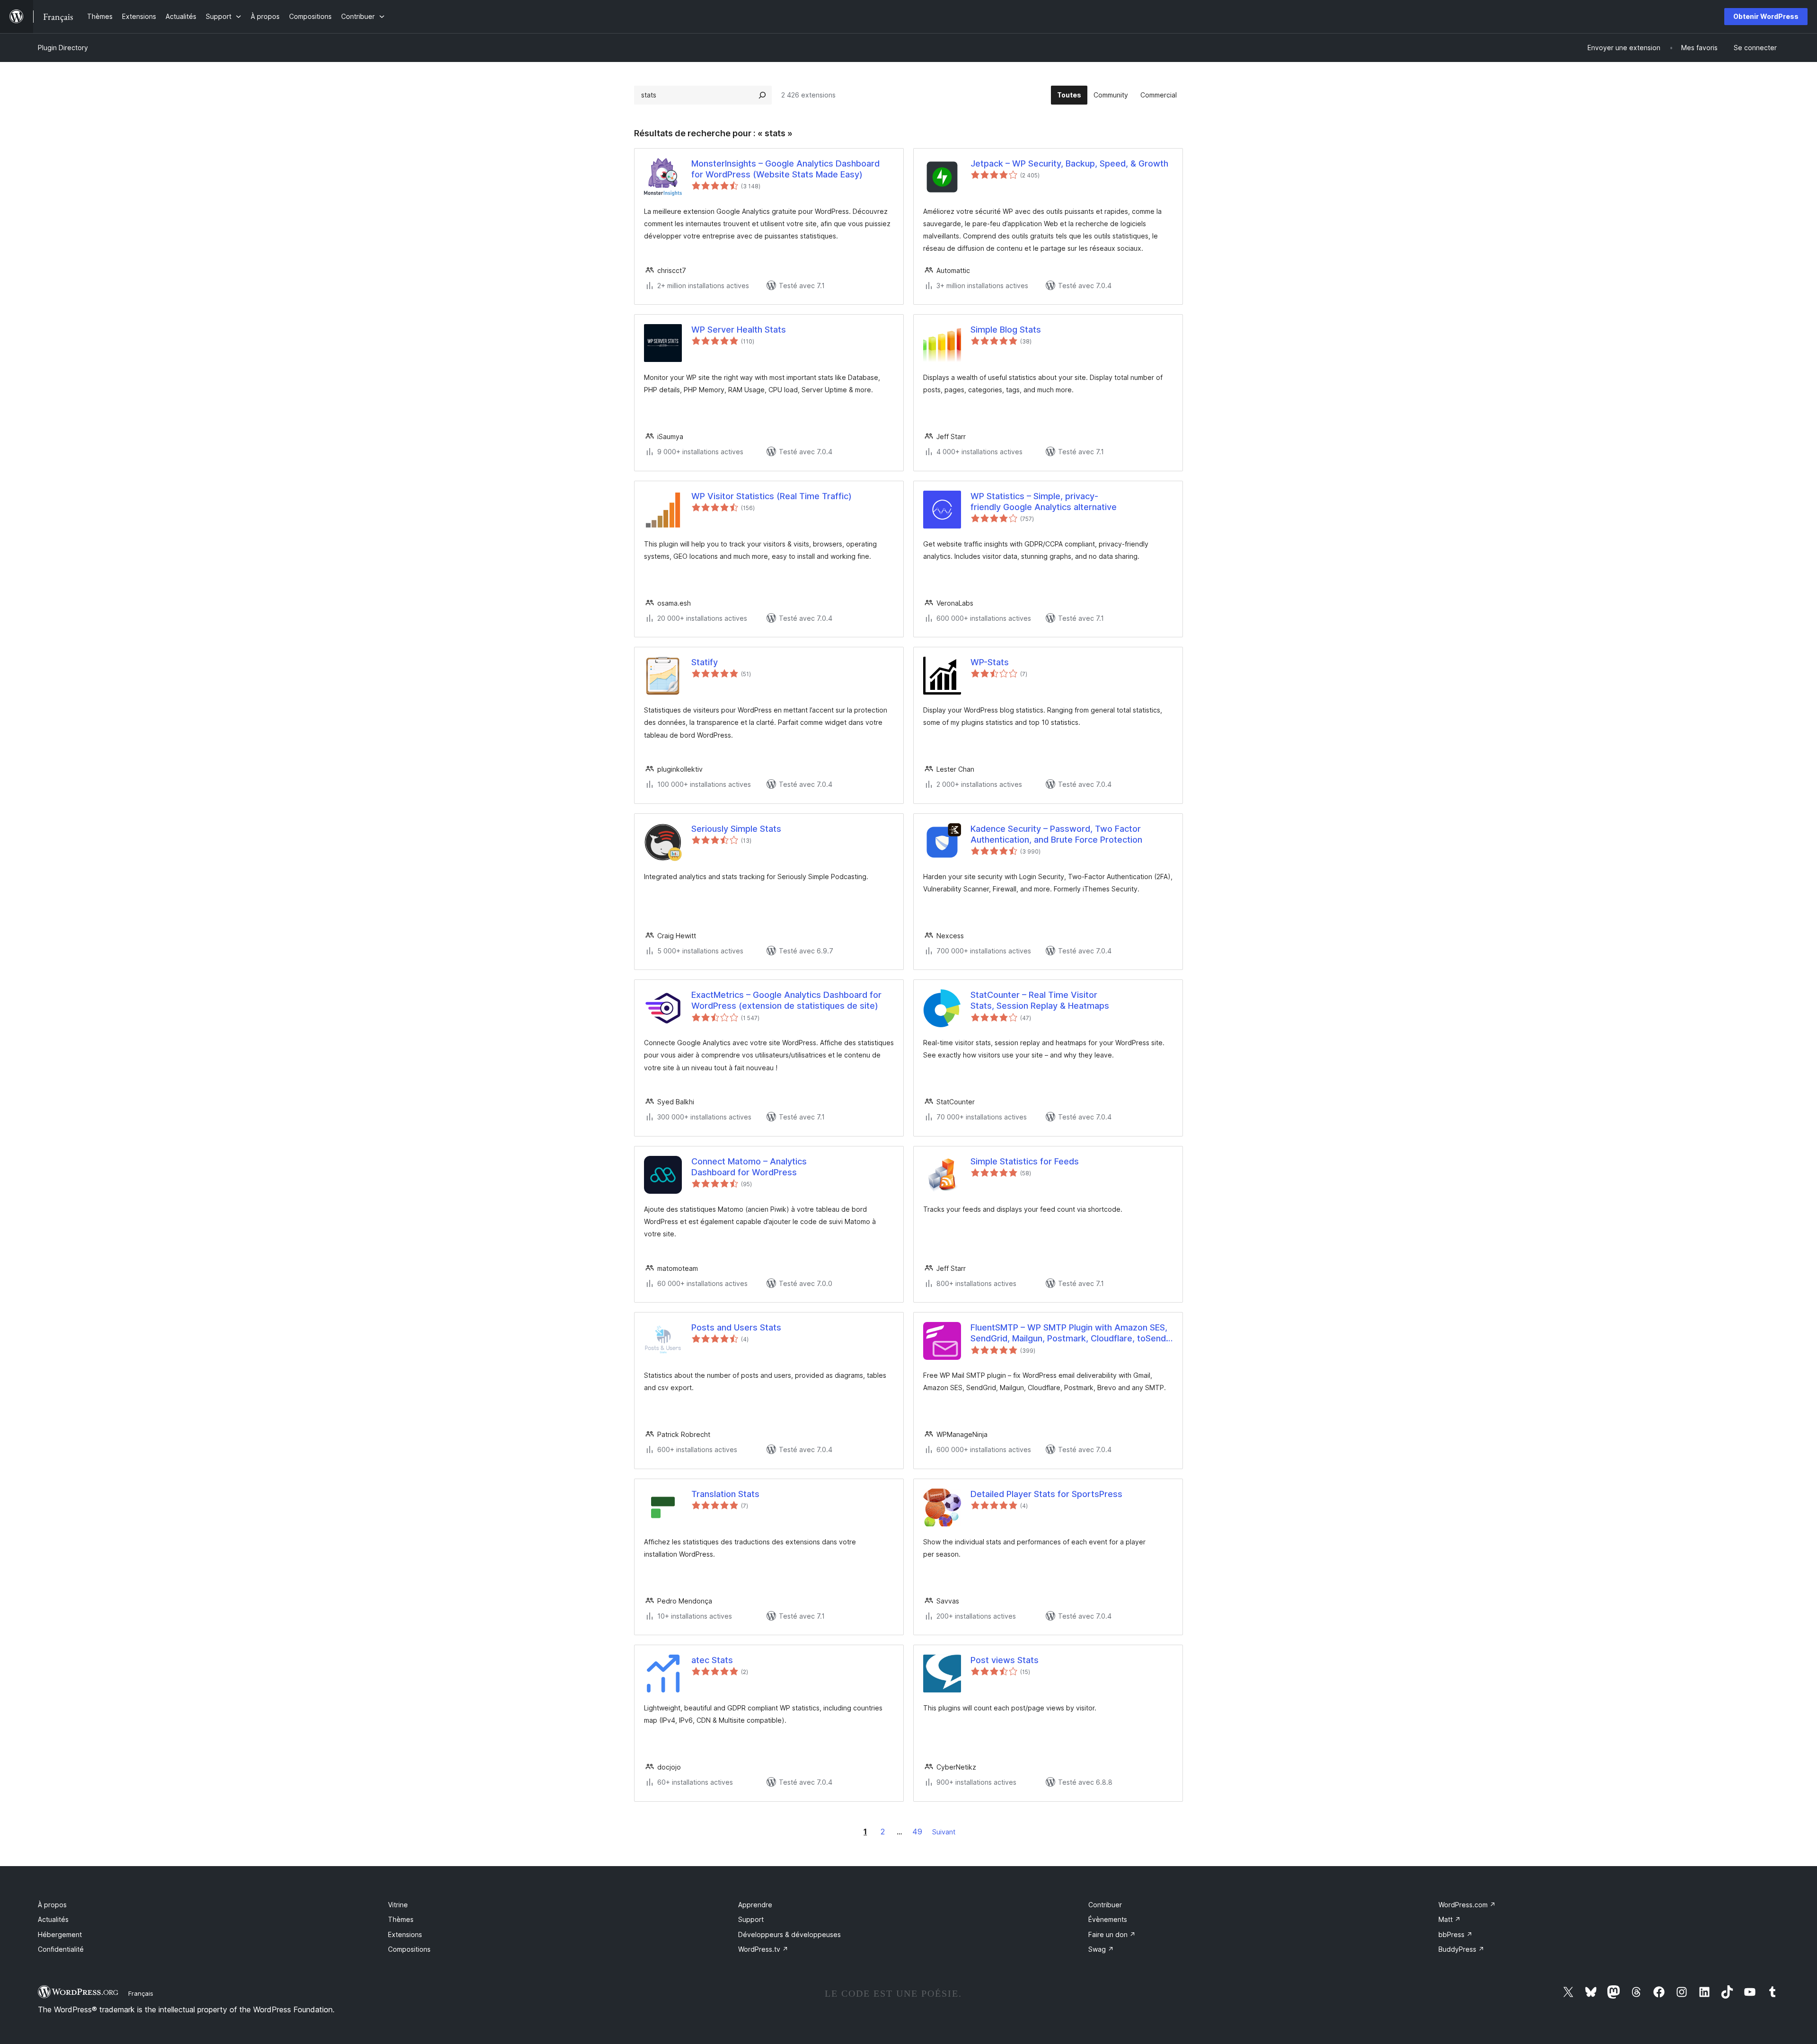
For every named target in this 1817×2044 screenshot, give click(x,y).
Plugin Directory (63, 48)
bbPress (1455, 1934)
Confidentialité (61, 1949)
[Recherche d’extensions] (762, 95)
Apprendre (755, 1905)
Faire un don (1112, 1934)
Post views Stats (1005, 1660)
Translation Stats (725, 1494)
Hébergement (60, 1934)
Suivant (944, 1832)
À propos (52, 1905)
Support (751, 1919)
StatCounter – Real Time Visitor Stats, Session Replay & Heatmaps (1040, 1000)
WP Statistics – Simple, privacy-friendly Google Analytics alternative (1044, 502)
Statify (705, 662)
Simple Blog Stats (1006, 330)
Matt (1450, 1919)
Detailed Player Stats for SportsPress (1046, 1494)
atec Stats (712, 1660)
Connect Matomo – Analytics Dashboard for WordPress (749, 1167)
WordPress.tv (763, 1949)
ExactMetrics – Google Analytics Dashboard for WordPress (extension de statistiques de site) (786, 1000)
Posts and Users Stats (736, 1327)
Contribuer (1105, 1905)
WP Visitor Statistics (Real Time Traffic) (772, 496)
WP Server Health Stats (739, 330)
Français (141, 1993)
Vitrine (398, 1905)
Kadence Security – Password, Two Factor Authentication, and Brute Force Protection (1056, 834)
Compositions (409, 1949)
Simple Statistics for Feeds (1025, 1161)
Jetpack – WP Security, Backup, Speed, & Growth (1069, 163)
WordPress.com (1467, 1905)
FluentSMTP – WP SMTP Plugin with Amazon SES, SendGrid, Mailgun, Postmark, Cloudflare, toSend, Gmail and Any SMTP (1069, 1333)
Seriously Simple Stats (736, 829)
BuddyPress (1461, 1949)
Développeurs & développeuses (789, 1934)
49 (917, 1832)
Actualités (53, 1919)
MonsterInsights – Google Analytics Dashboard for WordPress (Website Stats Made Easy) (785, 169)
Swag (1101, 1949)
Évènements (1108, 1919)
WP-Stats (990, 662)
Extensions (405, 1934)
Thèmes (401, 1919)
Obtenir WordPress (1766, 16)
